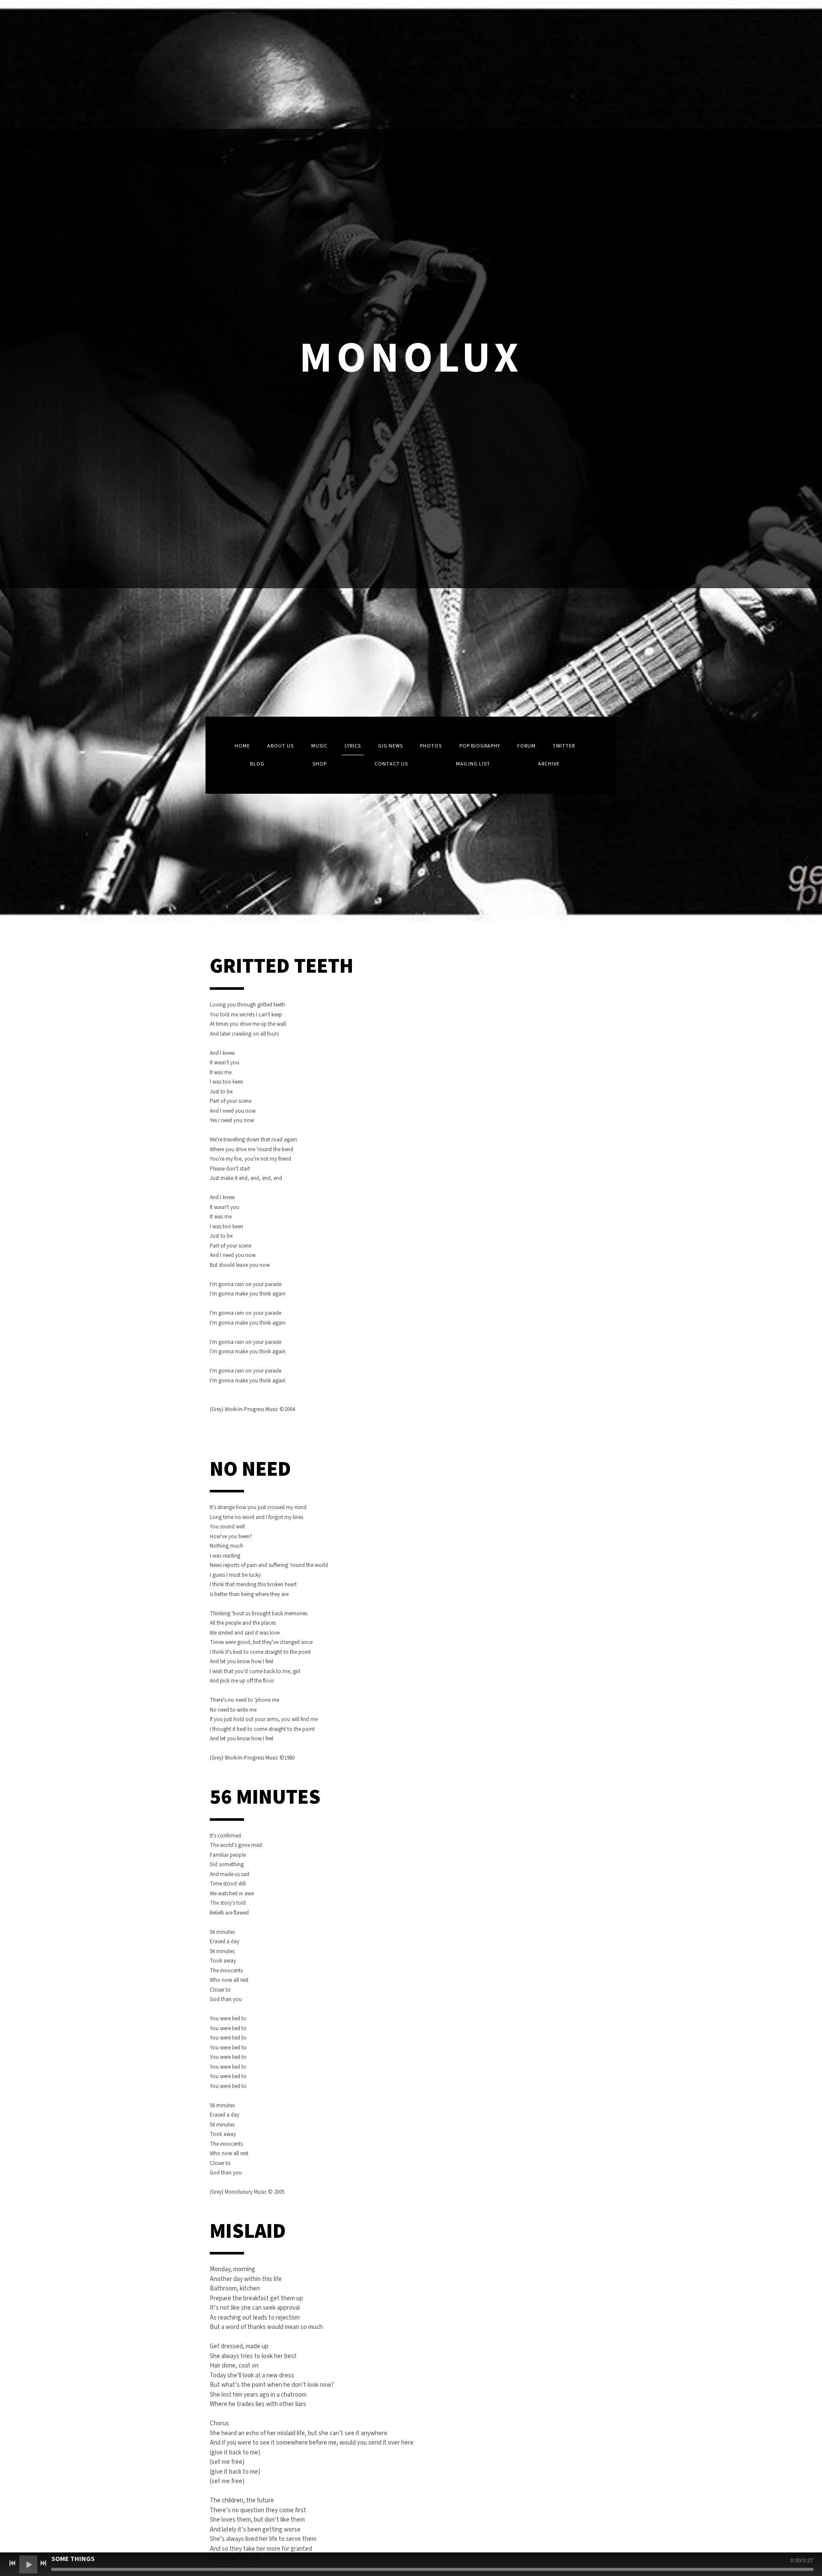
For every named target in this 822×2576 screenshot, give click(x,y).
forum (526, 746)
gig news (390, 746)
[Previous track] (12, 2563)
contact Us (391, 764)
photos (431, 746)
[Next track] (43, 2563)
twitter (564, 746)
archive (549, 764)
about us (280, 746)
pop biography (480, 746)
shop (320, 764)
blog (257, 764)
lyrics (353, 746)
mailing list (473, 764)
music (319, 746)
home (242, 746)
